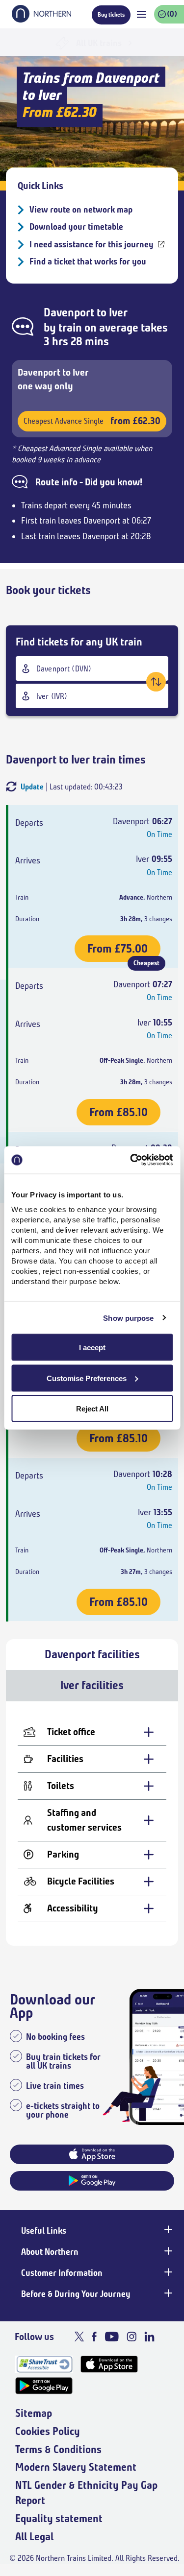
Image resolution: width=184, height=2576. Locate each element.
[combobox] (92, 668)
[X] (79, 2337)
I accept (92, 1348)
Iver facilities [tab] (92, 1685)
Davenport (69, 312)
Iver (118, 312)
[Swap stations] (156, 682)
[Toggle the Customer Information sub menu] (167, 2272)
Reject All (92, 1409)
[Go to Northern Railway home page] (41, 20)
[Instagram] (131, 2337)
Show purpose (128, 1318)
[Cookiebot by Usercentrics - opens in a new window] (131, 1160)
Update (32, 787)
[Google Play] (44, 2386)
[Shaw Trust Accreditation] (44, 2364)
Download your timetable (76, 227)
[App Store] (109, 2364)
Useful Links (44, 2231)
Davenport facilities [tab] (92, 1654)
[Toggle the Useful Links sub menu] (167, 2230)
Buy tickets (111, 14)
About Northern (50, 2252)
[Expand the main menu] (142, 14)
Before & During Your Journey (76, 2294)
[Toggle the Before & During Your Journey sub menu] (167, 2293)
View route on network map (81, 210)
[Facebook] (94, 2337)
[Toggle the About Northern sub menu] (167, 2251)
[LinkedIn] (149, 2337)
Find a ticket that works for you (88, 262)
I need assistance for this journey (92, 244)
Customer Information (62, 2273)
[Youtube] (112, 2337)
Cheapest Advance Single (92, 421)
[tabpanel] (92, 1824)
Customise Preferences (87, 1378)
